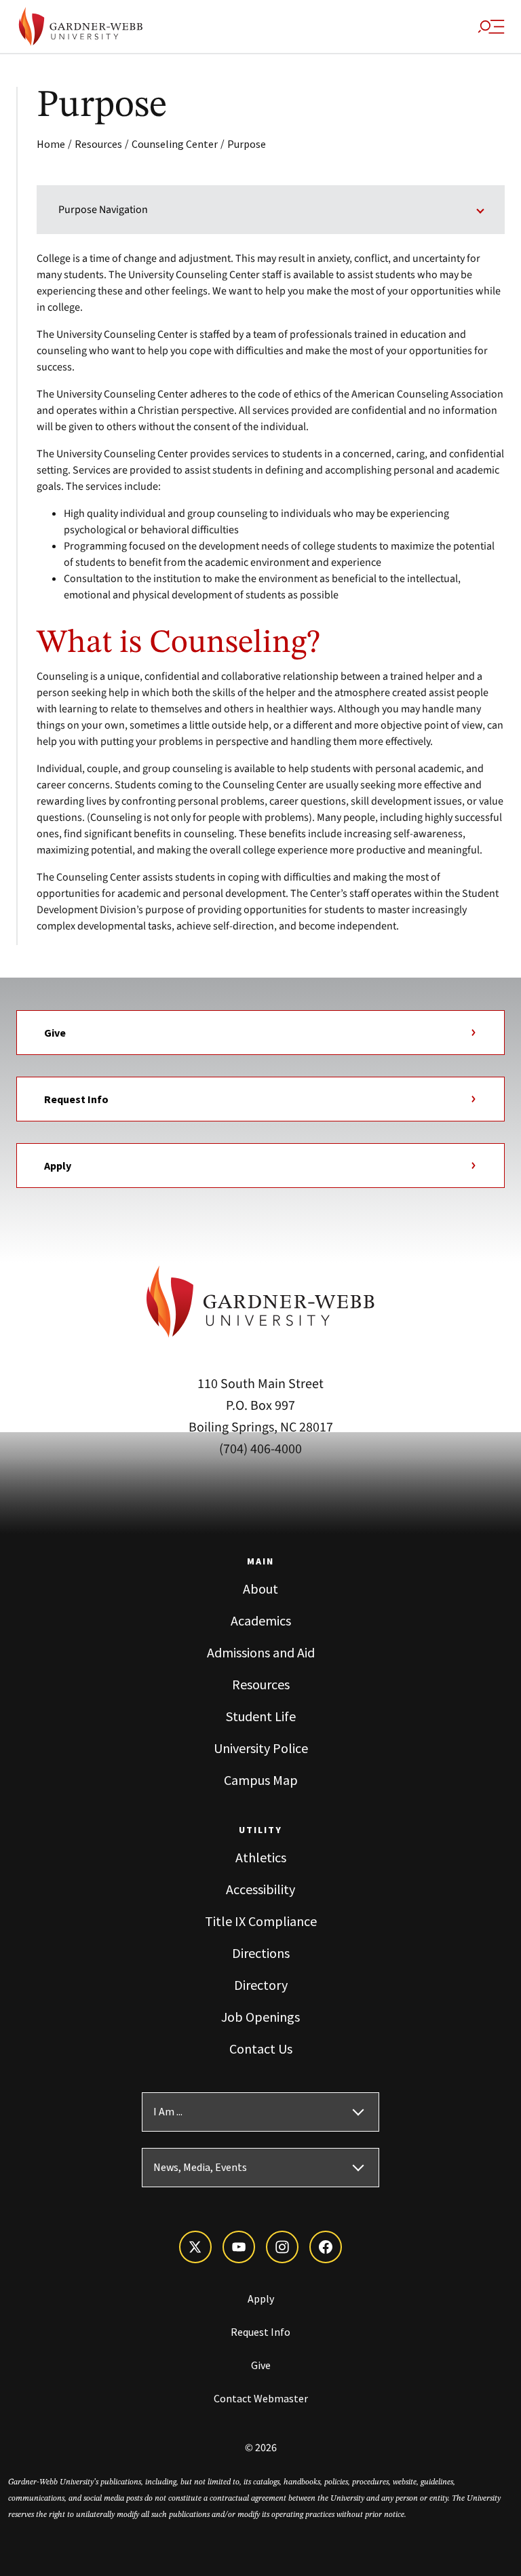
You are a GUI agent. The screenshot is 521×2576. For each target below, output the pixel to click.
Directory (261, 1985)
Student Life (261, 1716)
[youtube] (239, 2247)
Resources (98, 144)
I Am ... (168, 2112)
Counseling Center (175, 144)
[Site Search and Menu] (491, 26)
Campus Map (261, 1780)
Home (51, 144)
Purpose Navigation (103, 210)
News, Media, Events (200, 2168)
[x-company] (195, 2247)
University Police (261, 1748)
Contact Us (261, 2049)
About (260, 1589)
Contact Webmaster (261, 2398)
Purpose (247, 144)
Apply (58, 1166)
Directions (261, 1953)
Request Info (76, 1099)
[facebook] (326, 2247)
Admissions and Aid (261, 1652)
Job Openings (260, 2017)
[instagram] (282, 2247)
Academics (261, 1620)
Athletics (261, 1857)
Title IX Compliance (261, 1921)
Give (55, 1033)
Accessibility (260, 1889)
